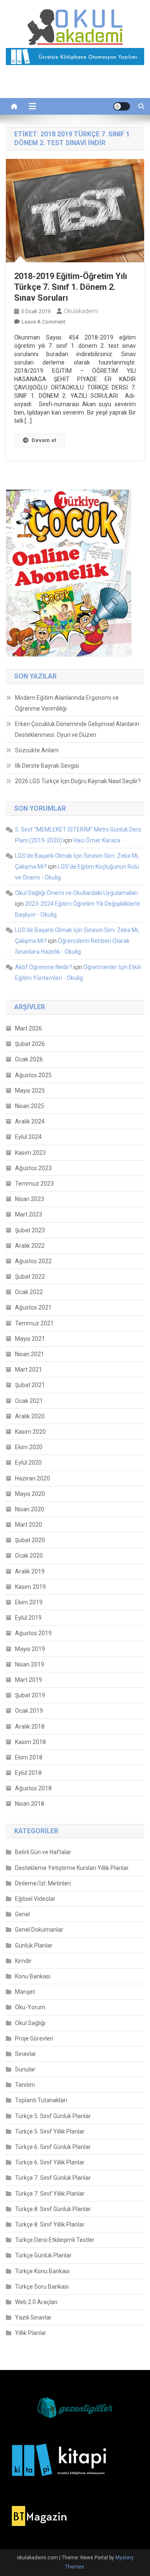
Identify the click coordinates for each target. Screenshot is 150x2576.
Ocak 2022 (29, 1292)
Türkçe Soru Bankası (42, 2287)
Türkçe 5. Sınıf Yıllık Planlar (50, 2131)
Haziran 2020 (32, 1478)
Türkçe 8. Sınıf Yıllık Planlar (50, 2224)
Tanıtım (25, 2085)
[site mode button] (122, 106)
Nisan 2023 (30, 1199)
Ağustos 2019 (33, 1633)
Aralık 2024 (30, 1121)
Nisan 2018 (30, 1804)
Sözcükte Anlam (37, 750)
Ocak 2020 (29, 1556)
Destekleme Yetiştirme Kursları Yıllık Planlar (72, 1868)
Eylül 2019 (28, 1618)
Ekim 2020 (29, 1447)
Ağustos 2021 (33, 1307)
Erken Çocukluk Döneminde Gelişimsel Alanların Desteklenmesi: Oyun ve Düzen (77, 729)
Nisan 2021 (30, 1354)
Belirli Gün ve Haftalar (43, 1852)
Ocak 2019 (29, 1711)
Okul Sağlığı (30, 2023)
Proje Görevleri (34, 2038)
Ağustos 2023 (33, 1168)
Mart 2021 (29, 1370)
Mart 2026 (29, 1028)
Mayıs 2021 (30, 1339)
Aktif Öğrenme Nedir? (44, 967)
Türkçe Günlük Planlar (43, 2255)
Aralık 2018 (30, 1727)
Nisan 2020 (30, 1509)
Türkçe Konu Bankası (42, 2271)
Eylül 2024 (28, 1137)
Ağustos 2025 (33, 1075)
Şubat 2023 (30, 1230)
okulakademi (81, 311)
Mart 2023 (29, 1214)
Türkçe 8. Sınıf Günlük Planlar (53, 2209)
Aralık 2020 (30, 1416)
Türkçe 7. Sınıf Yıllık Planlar (50, 2194)
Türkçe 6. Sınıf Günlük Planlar (53, 2147)
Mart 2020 (29, 1525)
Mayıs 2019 (30, 1649)
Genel (22, 1914)
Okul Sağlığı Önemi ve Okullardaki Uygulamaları (76, 893)
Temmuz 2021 (34, 1323)
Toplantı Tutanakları (41, 2100)
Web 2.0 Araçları (36, 2302)
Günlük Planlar (34, 1945)
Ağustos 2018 (33, 1788)
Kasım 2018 (30, 1742)
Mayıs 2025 (30, 1091)
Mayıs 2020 (30, 1494)
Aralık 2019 (30, 1571)
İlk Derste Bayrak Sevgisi (47, 766)
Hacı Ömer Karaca (97, 840)
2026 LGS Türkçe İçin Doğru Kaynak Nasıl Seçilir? (78, 781)
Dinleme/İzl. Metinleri (43, 1883)
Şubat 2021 (30, 1385)
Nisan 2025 (30, 1106)
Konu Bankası (33, 1976)
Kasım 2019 (30, 1587)
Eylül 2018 (28, 1773)
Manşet (25, 1992)
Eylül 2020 (28, 1463)
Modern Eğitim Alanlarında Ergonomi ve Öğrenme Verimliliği (67, 703)
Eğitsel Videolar (35, 1899)
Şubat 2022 (30, 1277)
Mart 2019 (29, 1680)
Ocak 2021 (29, 1401)
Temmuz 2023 (34, 1184)
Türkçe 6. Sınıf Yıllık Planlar (50, 2162)
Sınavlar (26, 2054)
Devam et (44, 440)
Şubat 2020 (30, 1540)
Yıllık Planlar (31, 2333)
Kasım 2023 (30, 1153)
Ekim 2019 (29, 1602)
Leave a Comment (44, 322)
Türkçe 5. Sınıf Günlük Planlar (53, 2116)
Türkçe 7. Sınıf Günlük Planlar (53, 2178)
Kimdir (23, 1961)
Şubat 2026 (30, 1044)
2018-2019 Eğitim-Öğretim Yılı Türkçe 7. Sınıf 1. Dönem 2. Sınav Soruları (71, 287)
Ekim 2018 (29, 1757)
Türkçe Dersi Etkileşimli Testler (55, 2240)
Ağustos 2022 (33, 1261)
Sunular (25, 2069)
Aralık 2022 (30, 1246)
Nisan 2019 (30, 1664)
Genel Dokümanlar (39, 1930)
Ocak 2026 (29, 1059)
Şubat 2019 (30, 1695)
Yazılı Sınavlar (33, 2317)
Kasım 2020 (30, 1432)
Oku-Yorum (30, 2007)
